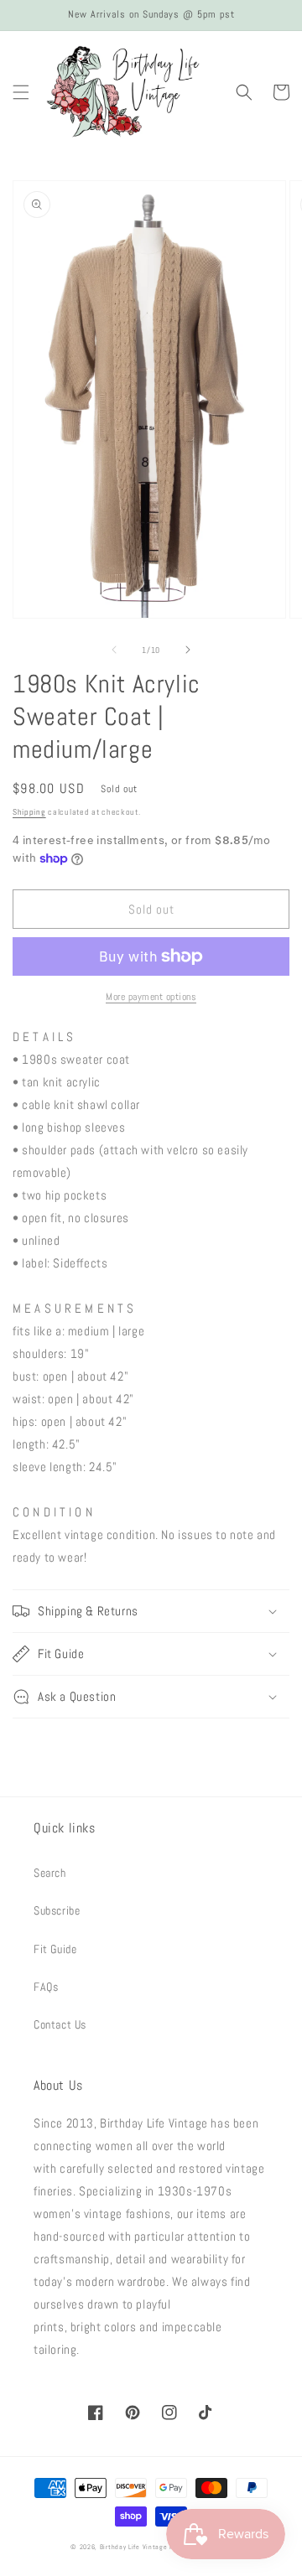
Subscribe (57, 1910)
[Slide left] (114, 650)
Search (50, 1873)
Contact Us (60, 2024)
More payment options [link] (151, 997)
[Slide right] (188, 650)
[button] (21, 92)
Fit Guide (55, 1949)
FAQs (46, 1987)
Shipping (29, 812)
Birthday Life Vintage (134, 2547)
